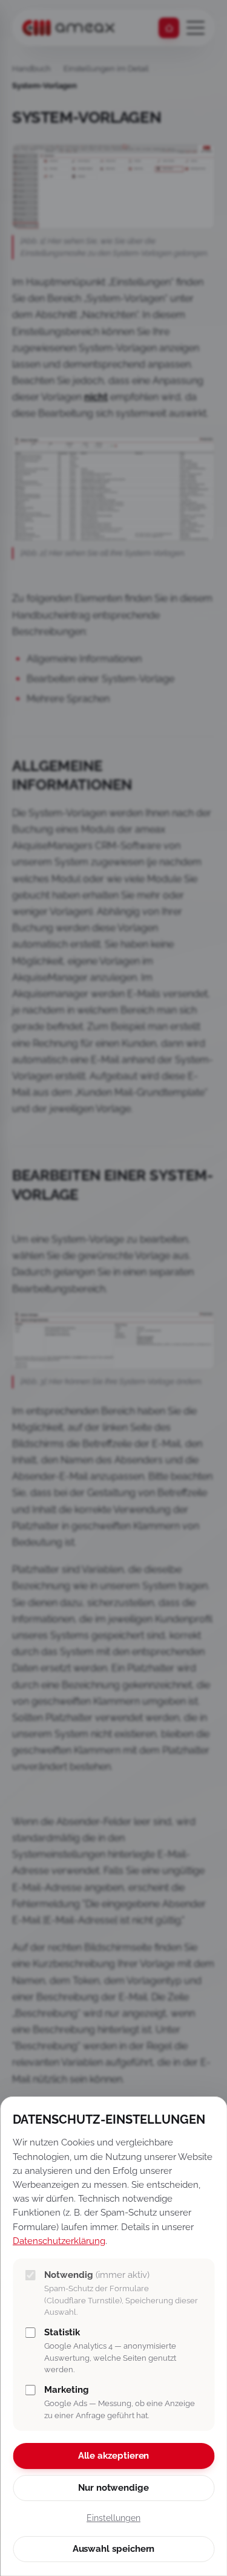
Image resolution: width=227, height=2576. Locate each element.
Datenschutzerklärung (59, 2241)
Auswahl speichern (114, 2549)
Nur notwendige (113, 2488)
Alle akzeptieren (114, 2456)
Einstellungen (113, 2518)
